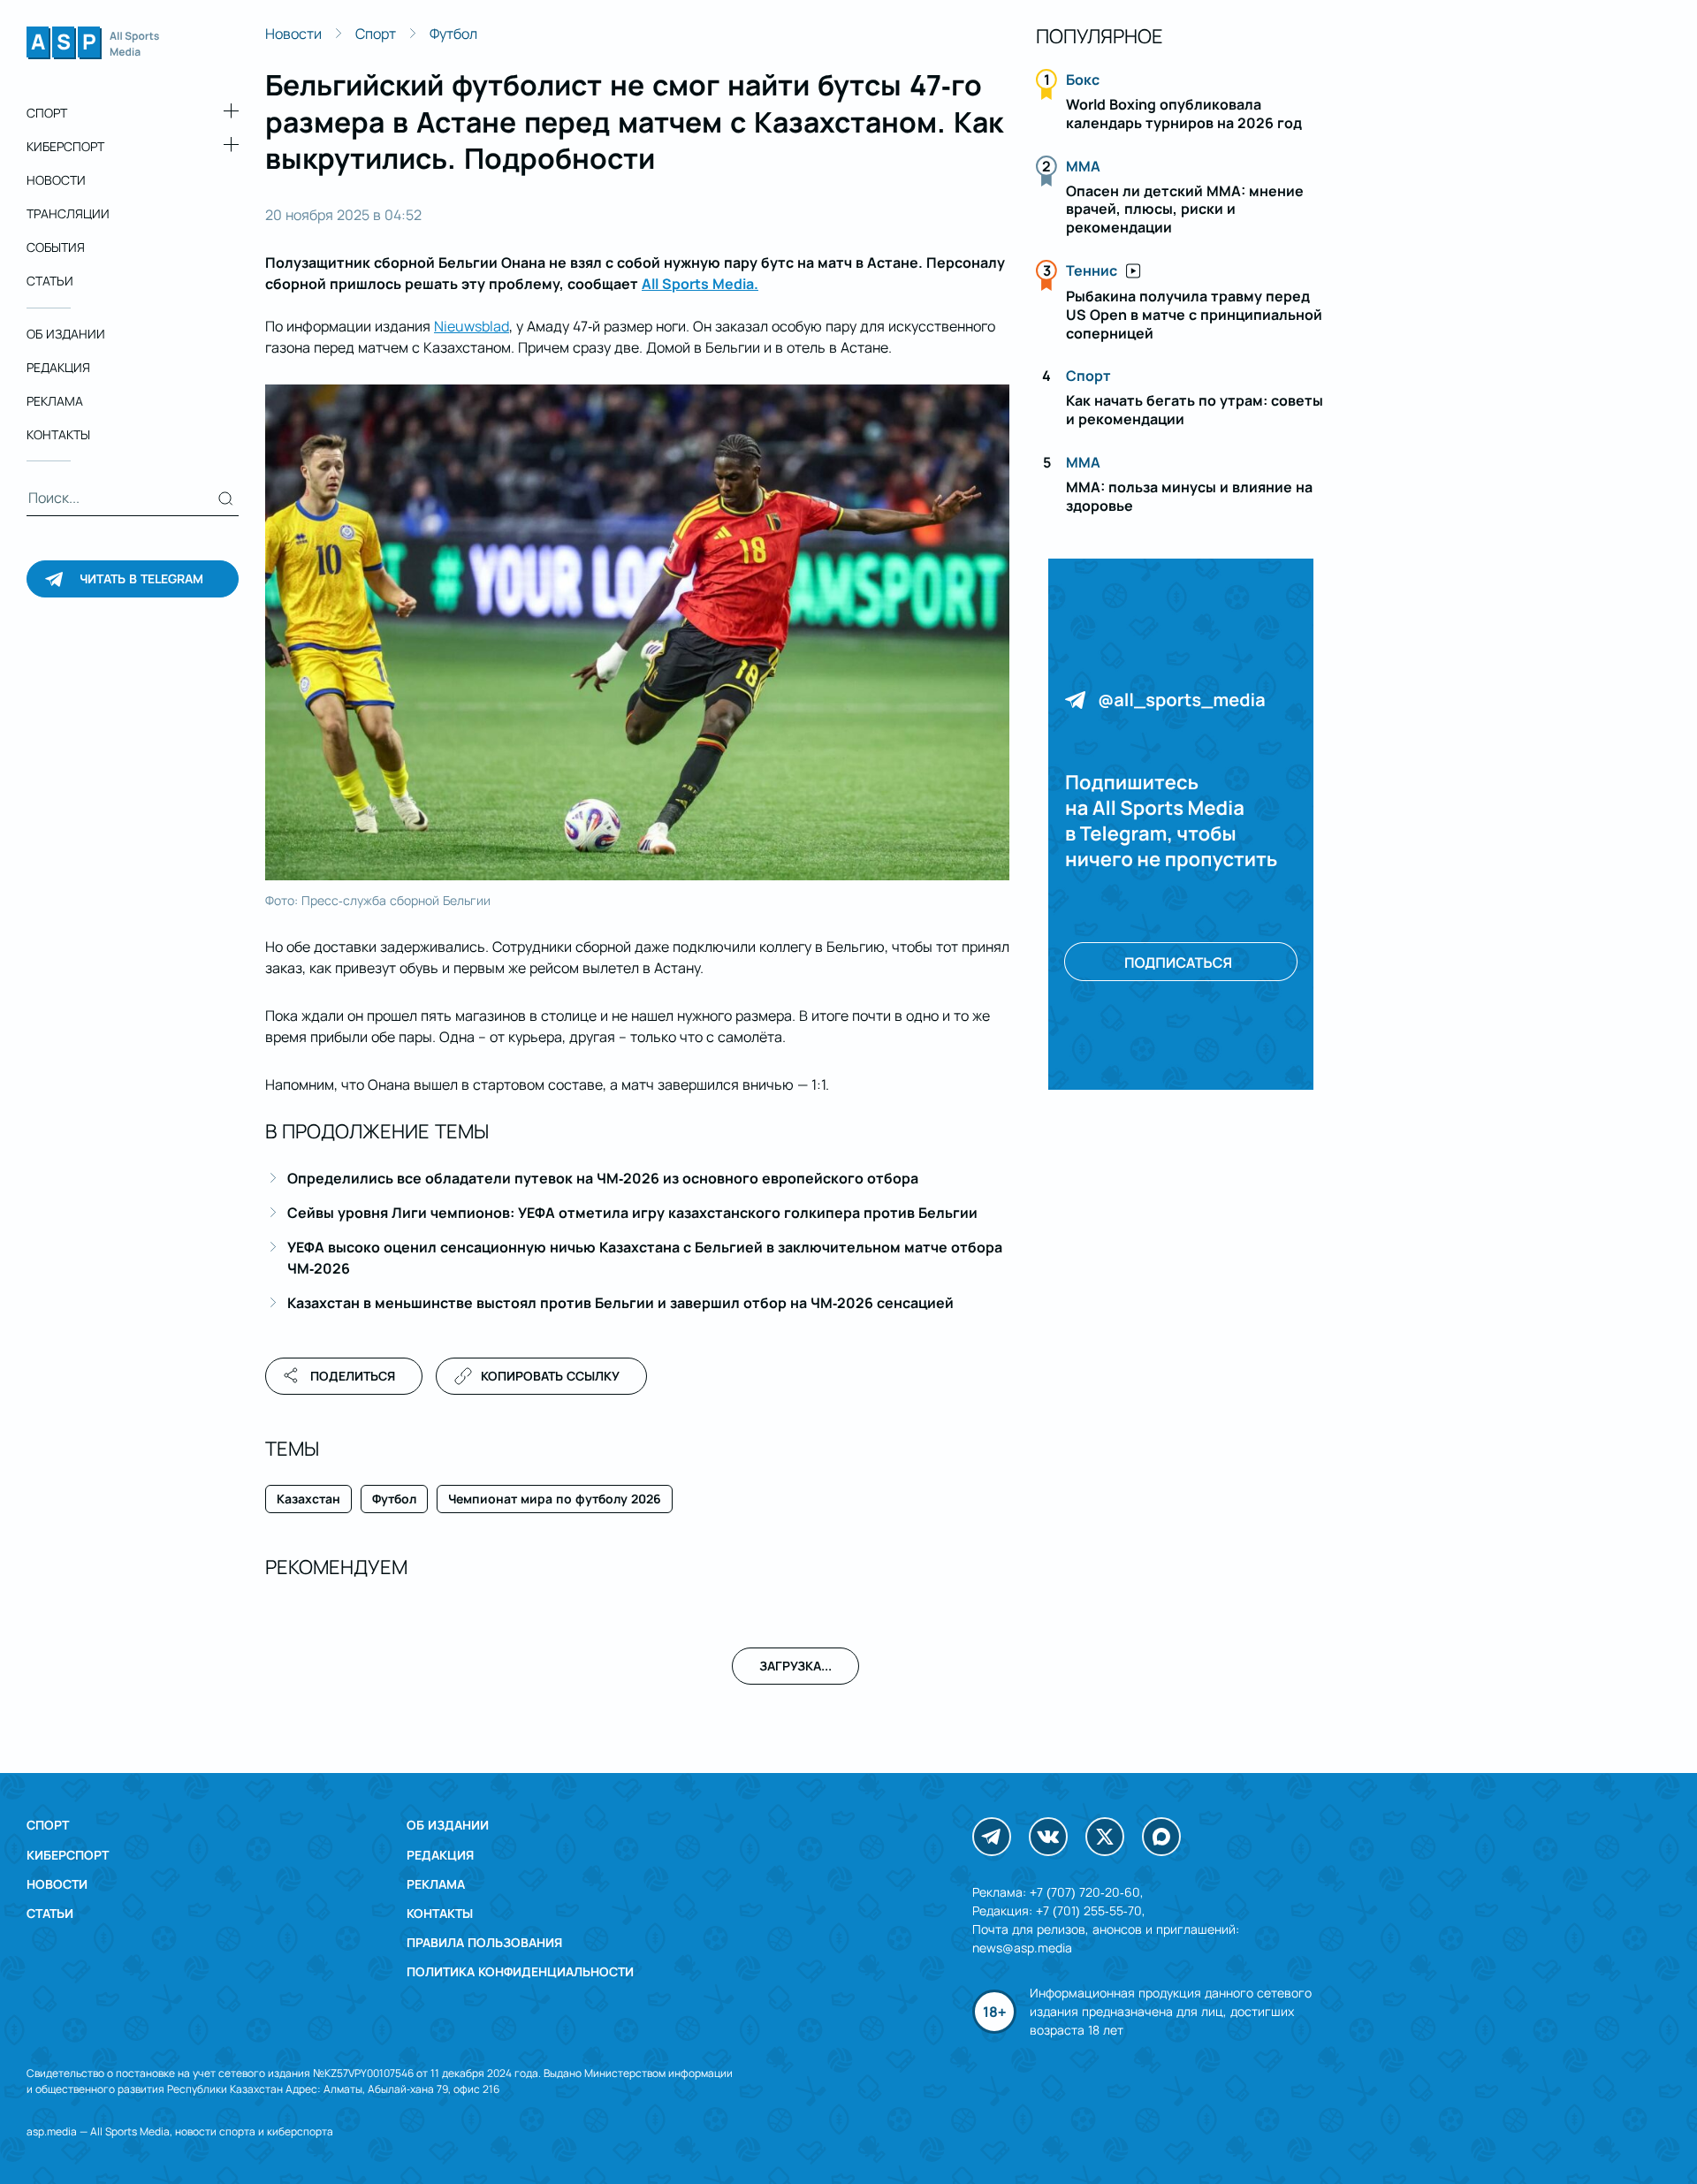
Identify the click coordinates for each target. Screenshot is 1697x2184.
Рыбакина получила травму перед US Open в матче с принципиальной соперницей (1194, 315)
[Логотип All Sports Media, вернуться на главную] (93, 54)
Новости (56, 180)
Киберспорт (65, 146)
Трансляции (68, 214)
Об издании (66, 334)
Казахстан (308, 1499)
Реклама (55, 402)
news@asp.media (1022, 1948)
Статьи (50, 282)
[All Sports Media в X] (1105, 1837)
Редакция (58, 367)
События (56, 248)
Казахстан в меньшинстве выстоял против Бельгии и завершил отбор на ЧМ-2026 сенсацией (620, 1303)
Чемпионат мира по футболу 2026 (555, 1499)
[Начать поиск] (226, 498)
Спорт (47, 113)
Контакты (58, 435)
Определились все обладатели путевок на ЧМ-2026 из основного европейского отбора (603, 1178)
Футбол (453, 34)
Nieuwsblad (472, 326)
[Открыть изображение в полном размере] (637, 633)
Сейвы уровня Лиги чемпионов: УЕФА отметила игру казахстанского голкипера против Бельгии (632, 1213)
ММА (1083, 166)
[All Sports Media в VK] (1048, 1837)
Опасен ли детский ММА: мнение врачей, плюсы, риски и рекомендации (1185, 209)
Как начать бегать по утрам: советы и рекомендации (1195, 410)
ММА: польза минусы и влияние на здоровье (1189, 496)
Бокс (1083, 80)
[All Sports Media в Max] (1161, 1837)
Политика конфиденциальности (520, 1971)
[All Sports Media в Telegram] (992, 1837)
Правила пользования (484, 1942)
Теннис (1092, 270)
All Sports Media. (700, 284)
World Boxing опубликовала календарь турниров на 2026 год (1184, 114)
